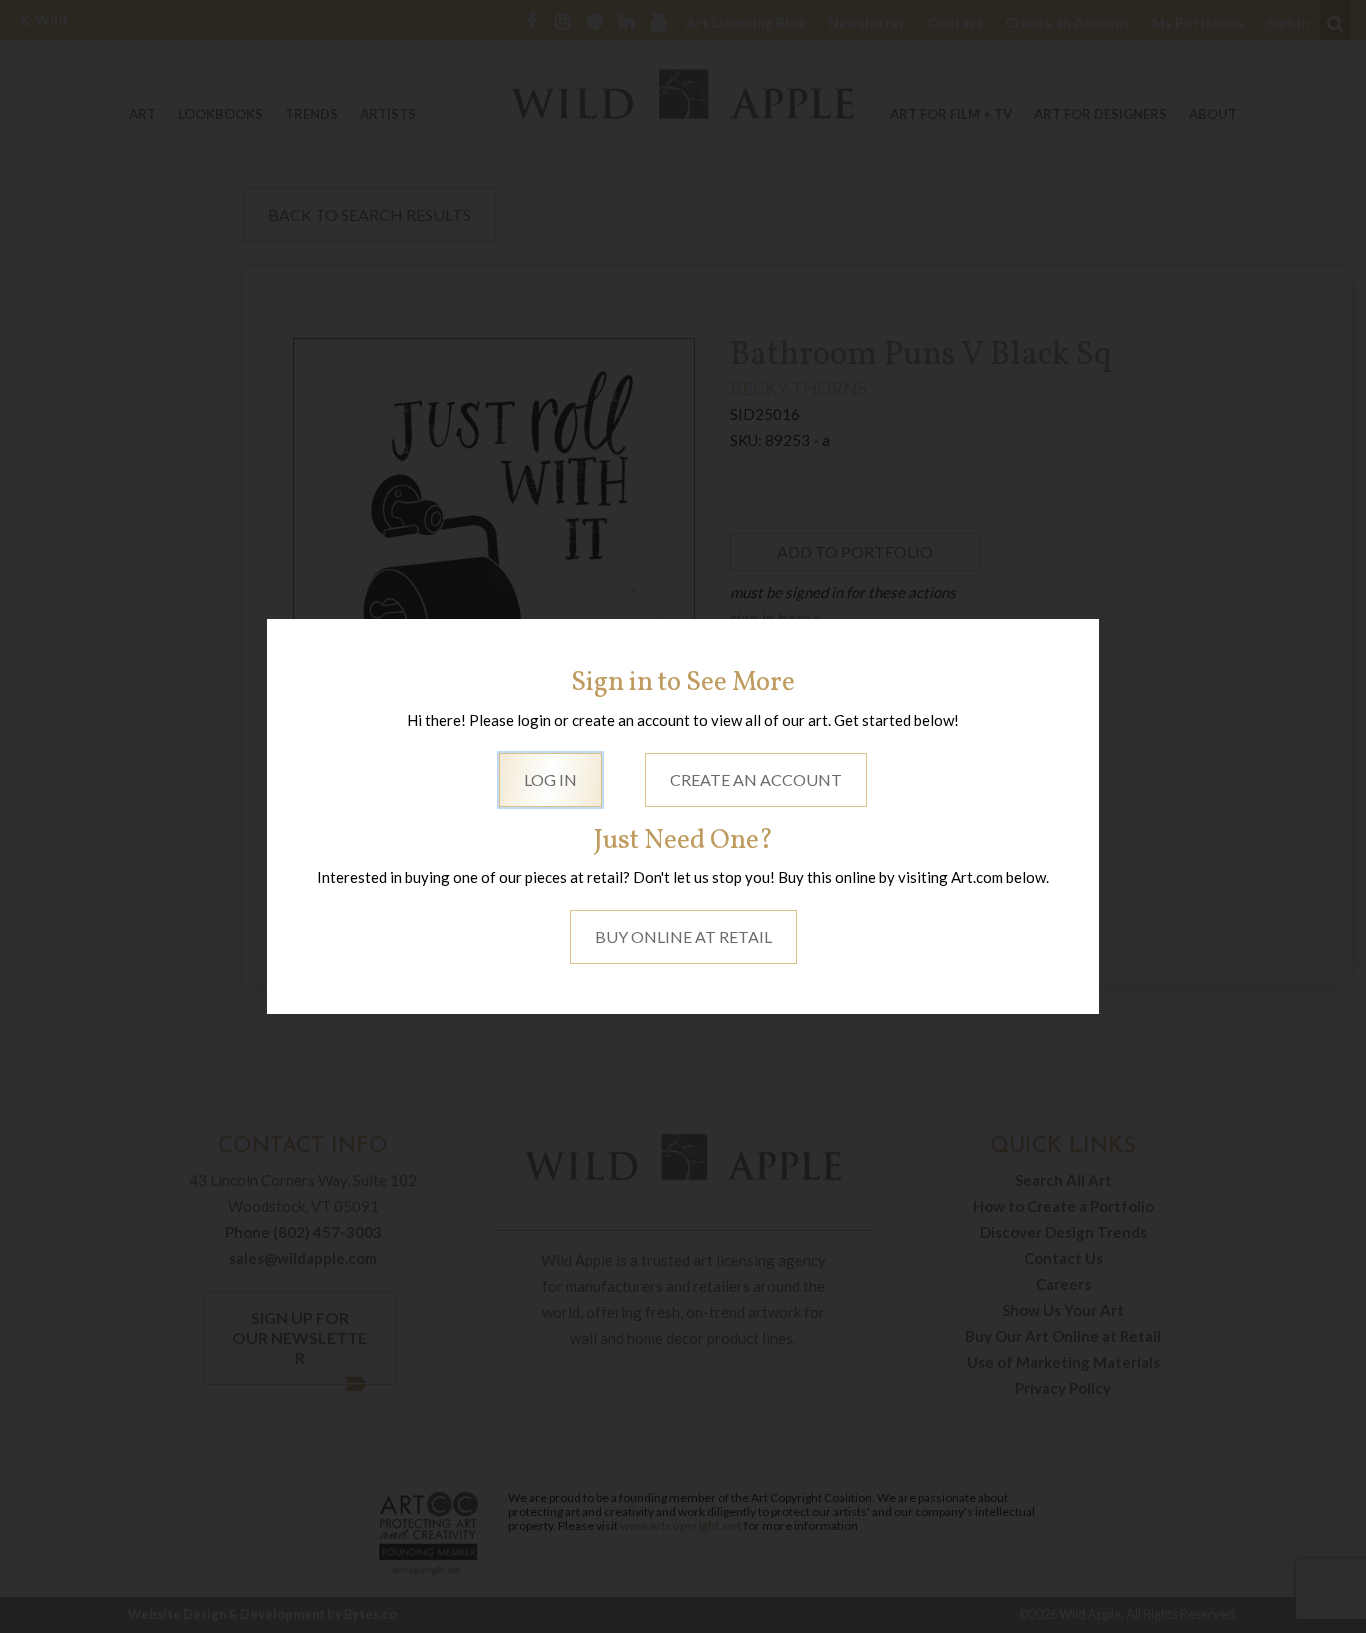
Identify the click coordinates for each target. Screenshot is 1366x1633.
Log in (550, 779)
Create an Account (756, 779)
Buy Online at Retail (683, 936)
